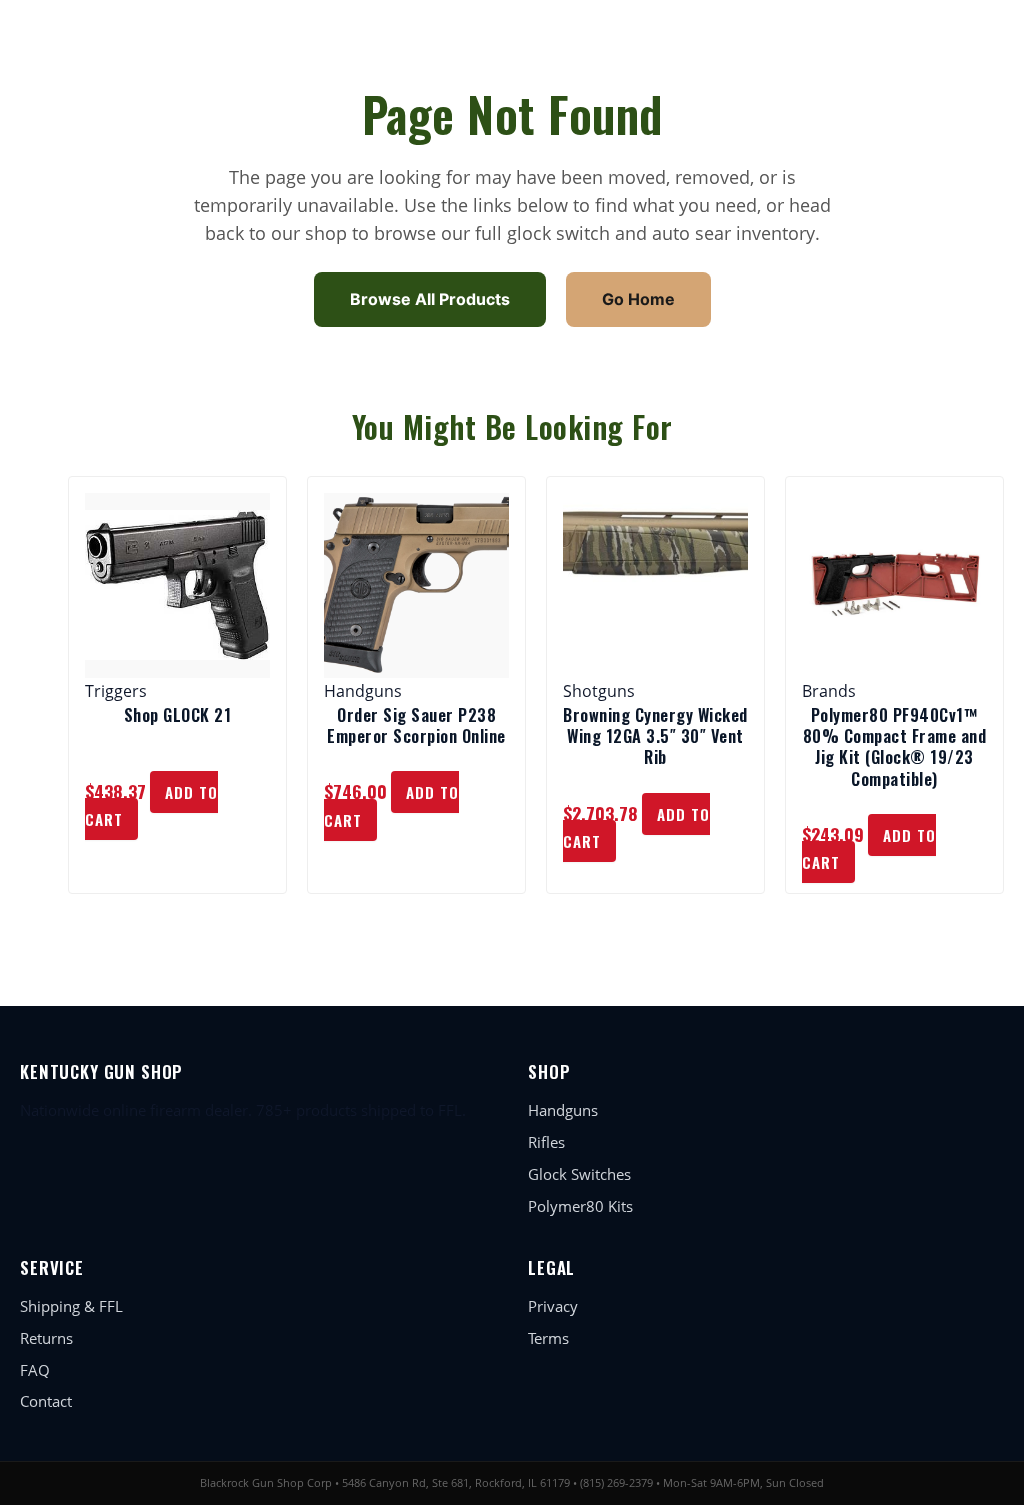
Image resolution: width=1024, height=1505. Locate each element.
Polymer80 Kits (580, 1206)
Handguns (563, 1110)
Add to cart (151, 805)
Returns (46, 1338)
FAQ (35, 1370)
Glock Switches (579, 1174)
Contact (46, 1401)
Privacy (553, 1306)
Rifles (546, 1142)
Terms (548, 1338)
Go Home (638, 299)
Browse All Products (430, 299)
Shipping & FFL (71, 1306)
